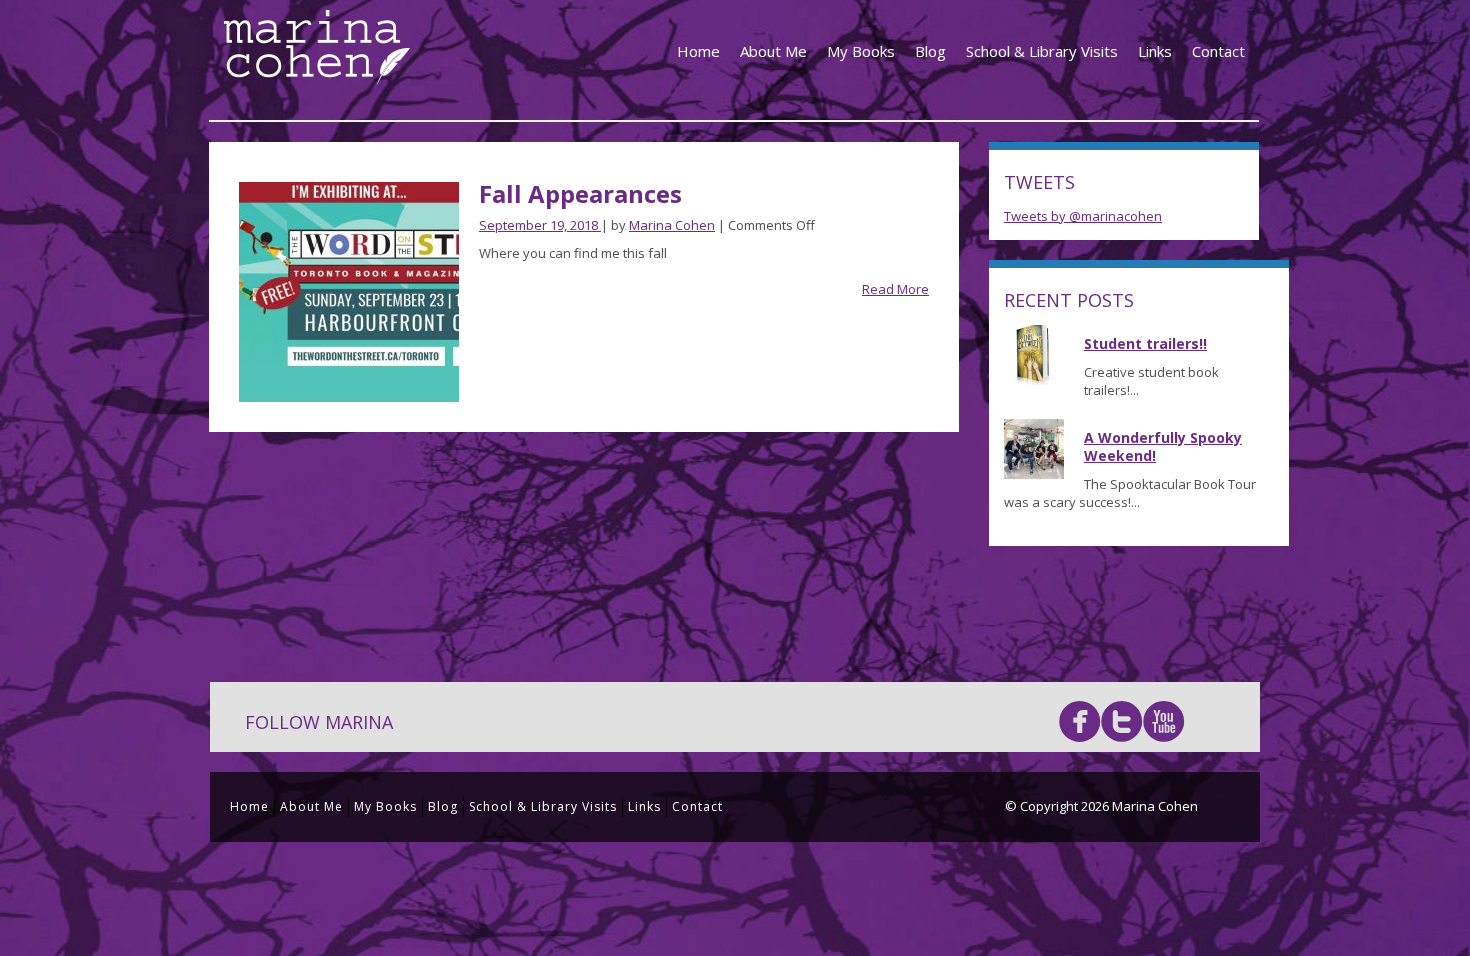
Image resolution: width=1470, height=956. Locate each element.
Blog (930, 51)
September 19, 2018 (540, 225)
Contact (1218, 51)
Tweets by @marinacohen (1083, 216)
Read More (895, 289)
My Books (861, 51)
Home (698, 51)
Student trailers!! (1145, 343)
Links (1155, 51)
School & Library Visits (1042, 51)
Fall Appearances (580, 193)
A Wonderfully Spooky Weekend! (1163, 446)
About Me (773, 51)
